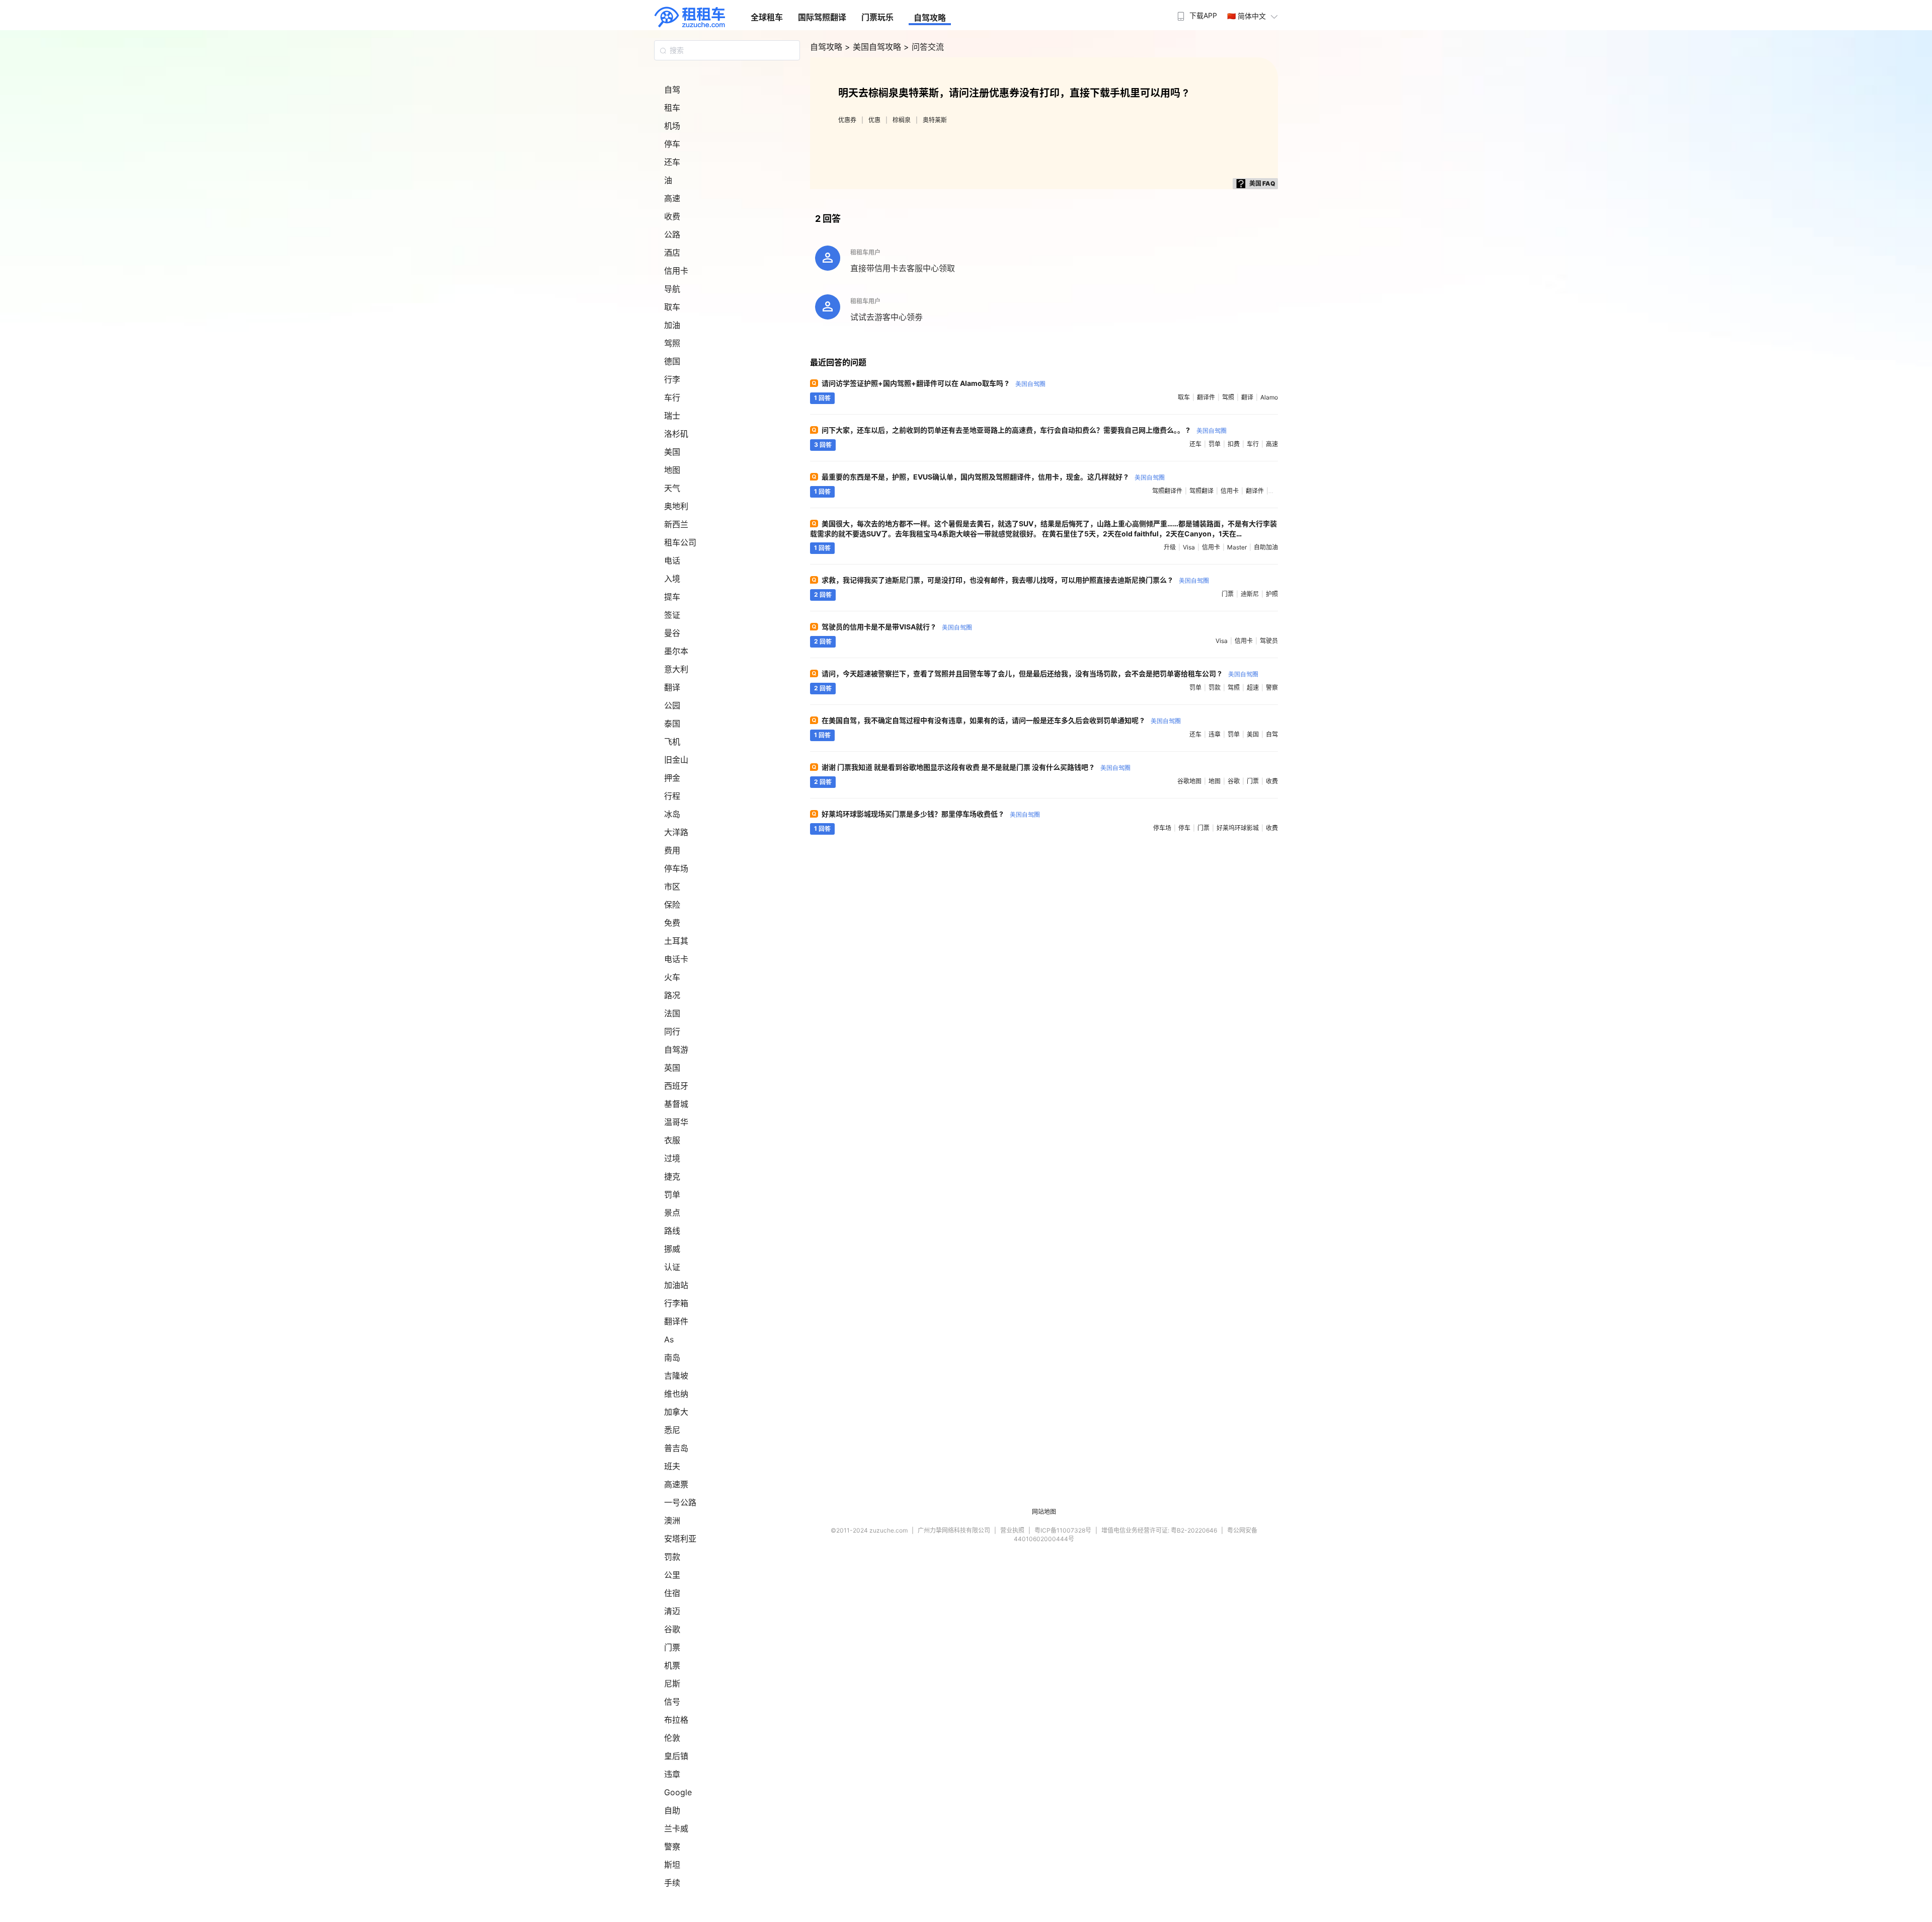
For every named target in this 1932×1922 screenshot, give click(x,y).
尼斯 (672, 1684)
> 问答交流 (924, 47)
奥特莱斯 (935, 120)
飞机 (672, 742)
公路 (672, 234)
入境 (672, 579)
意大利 (676, 669)
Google (678, 1792)
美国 (672, 452)
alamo (1269, 397)
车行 (672, 397)
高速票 (676, 1484)
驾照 (672, 343)
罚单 (672, 1194)
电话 (672, 560)
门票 (672, 1647)
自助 (672, 1810)
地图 (672, 470)
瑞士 (672, 416)
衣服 (672, 1140)
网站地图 (1044, 1512)
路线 (672, 1231)
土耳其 (676, 941)
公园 (672, 705)
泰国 (672, 724)
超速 (1253, 688)
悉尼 (672, 1430)
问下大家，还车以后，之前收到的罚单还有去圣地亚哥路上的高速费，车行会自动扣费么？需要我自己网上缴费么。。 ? (1024, 430)
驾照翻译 (1201, 491)
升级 (1170, 547)
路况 (672, 995)
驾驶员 (1269, 641)
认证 (672, 1267)
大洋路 (676, 832)
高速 (672, 198)
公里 (672, 1575)
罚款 (672, 1557)
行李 (672, 379)
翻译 (672, 687)
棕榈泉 (902, 120)
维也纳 (676, 1394)
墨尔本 (676, 651)
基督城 (676, 1104)
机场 (672, 126)
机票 (672, 1665)
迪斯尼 (1250, 594)
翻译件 (676, 1321)
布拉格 (676, 1720)
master (1237, 547)
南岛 (672, 1357)
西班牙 (676, 1086)
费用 (672, 850)
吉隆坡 (676, 1376)
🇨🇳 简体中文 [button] (1246, 16)
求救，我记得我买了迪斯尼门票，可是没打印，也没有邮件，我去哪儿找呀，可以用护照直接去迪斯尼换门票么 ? (1015, 580)
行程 (672, 796)
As (669, 1339)
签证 (672, 615)
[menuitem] (1196, 13)
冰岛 (672, 814)
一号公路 (680, 1502)
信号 (672, 1702)
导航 (672, 289)
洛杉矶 (676, 434)
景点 (672, 1213)
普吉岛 (676, 1448)
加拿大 (676, 1412)
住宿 (672, 1593)
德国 (672, 361)
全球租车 (767, 17)
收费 (672, 216)
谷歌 (672, 1629)
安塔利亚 (680, 1539)
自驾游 (676, 1050)
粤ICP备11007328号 (1063, 1530)
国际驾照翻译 (822, 17)
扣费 (1234, 444)
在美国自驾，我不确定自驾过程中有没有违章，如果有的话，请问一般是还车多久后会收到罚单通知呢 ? (1001, 720)
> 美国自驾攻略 (874, 47)
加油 (672, 325)
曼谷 (672, 633)
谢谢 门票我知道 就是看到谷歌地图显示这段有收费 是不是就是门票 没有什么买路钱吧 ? (976, 767)
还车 (672, 162)
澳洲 (672, 1520)
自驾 (672, 90)
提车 (672, 597)
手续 (672, 1883)
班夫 (672, 1466)
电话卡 (676, 959)
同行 (672, 1031)
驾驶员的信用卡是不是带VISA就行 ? (897, 627)
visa (1189, 547)
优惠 (874, 120)
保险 (672, 905)
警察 (672, 1847)
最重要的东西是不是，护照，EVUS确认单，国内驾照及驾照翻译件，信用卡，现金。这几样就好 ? (993, 477)
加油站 (676, 1285)
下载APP (1203, 15)
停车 (672, 144)
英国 (672, 1068)
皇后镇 (676, 1756)
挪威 (672, 1249)
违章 (672, 1774)
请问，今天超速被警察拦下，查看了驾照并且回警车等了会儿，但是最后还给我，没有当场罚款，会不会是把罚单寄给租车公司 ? (1040, 673)
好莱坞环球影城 (1238, 828)
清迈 (672, 1611)
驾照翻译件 (1167, 491)
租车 (672, 108)
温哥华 (676, 1122)
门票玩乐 (877, 17)
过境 (672, 1158)
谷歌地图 (1189, 781)
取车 (672, 307)
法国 (672, 1013)
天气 (672, 488)
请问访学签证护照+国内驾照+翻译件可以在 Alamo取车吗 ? (934, 383)
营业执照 (1012, 1530)
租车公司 (680, 542)
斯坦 (672, 1865)
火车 (672, 977)
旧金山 (676, 760)
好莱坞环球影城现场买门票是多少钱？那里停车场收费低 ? (931, 814)
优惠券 (847, 120)
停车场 (676, 868)
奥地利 (676, 506)
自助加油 (1266, 547)
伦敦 (672, 1738)
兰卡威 (676, 1828)
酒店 (672, 253)
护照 (1272, 594)
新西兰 (676, 524)
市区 (672, 887)
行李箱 (676, 1303)
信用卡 (676, 271)
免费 (672, 923)
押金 (672, 778)
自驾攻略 (930, 18)
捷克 (672, 1176)
